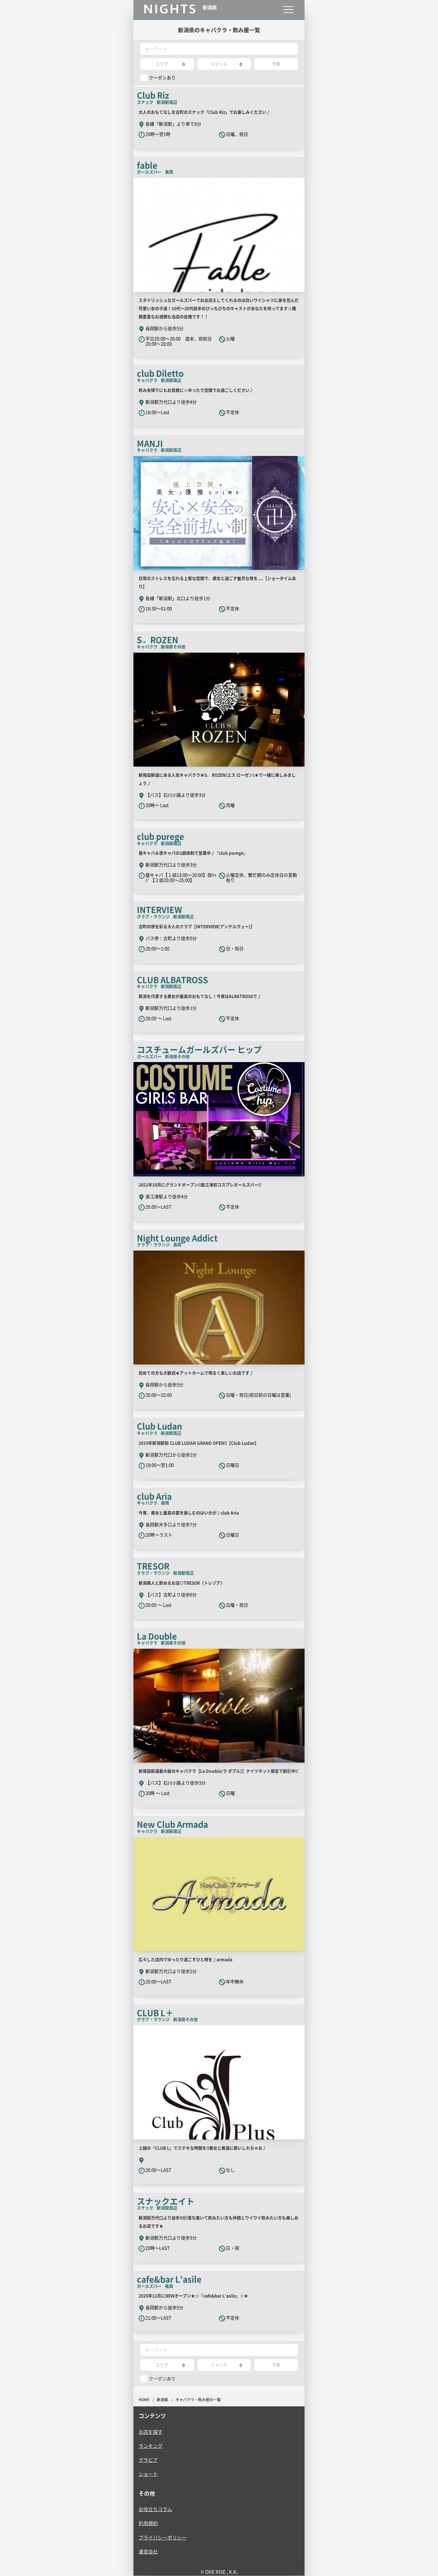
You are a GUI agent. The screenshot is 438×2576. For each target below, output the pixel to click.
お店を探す (151, 2432)
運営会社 (148, 2551)
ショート (148, 2474)
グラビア (148, 2460)
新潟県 (162, 2400)
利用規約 (148, 2523)
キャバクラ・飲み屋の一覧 (198, 2400)
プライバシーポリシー (163, 2537)
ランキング (151, 2446)
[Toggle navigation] (288, 9)
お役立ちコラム (155, 2509)
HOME (144, 2400)
